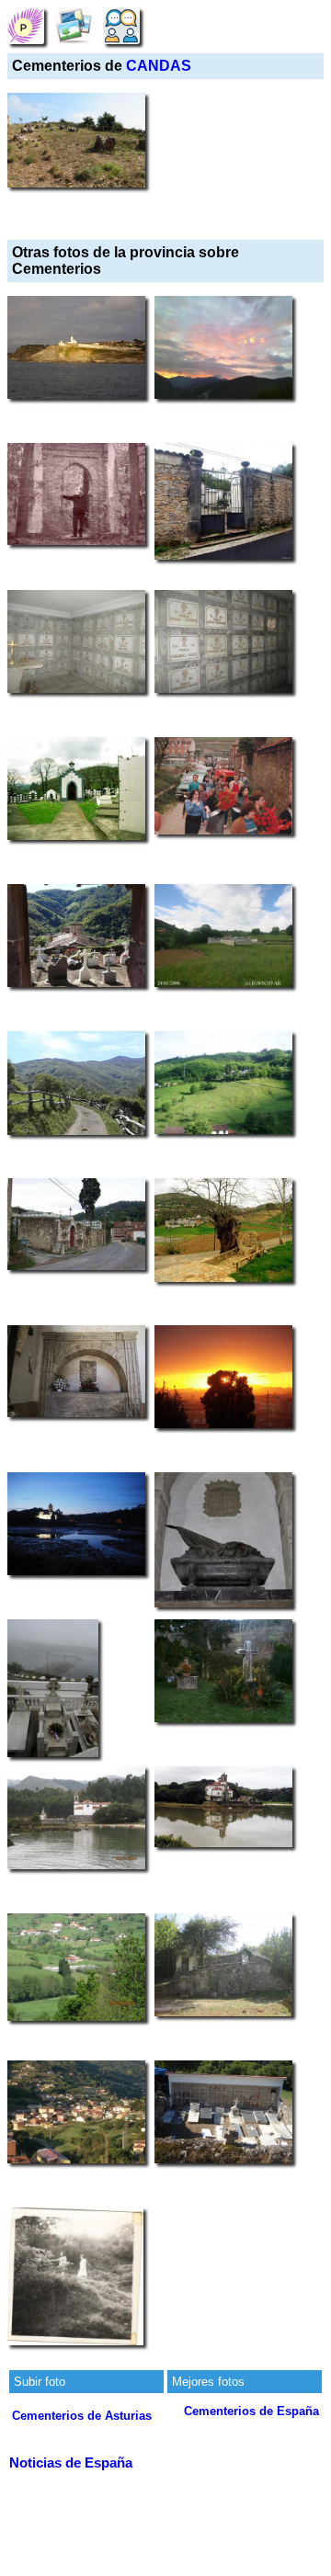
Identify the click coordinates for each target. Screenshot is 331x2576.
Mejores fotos (208, 2382)
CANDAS (159, 66)
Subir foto (40, 2382)
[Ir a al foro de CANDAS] (121, 25)
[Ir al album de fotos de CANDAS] (74, 25)
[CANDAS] (26, 25)
